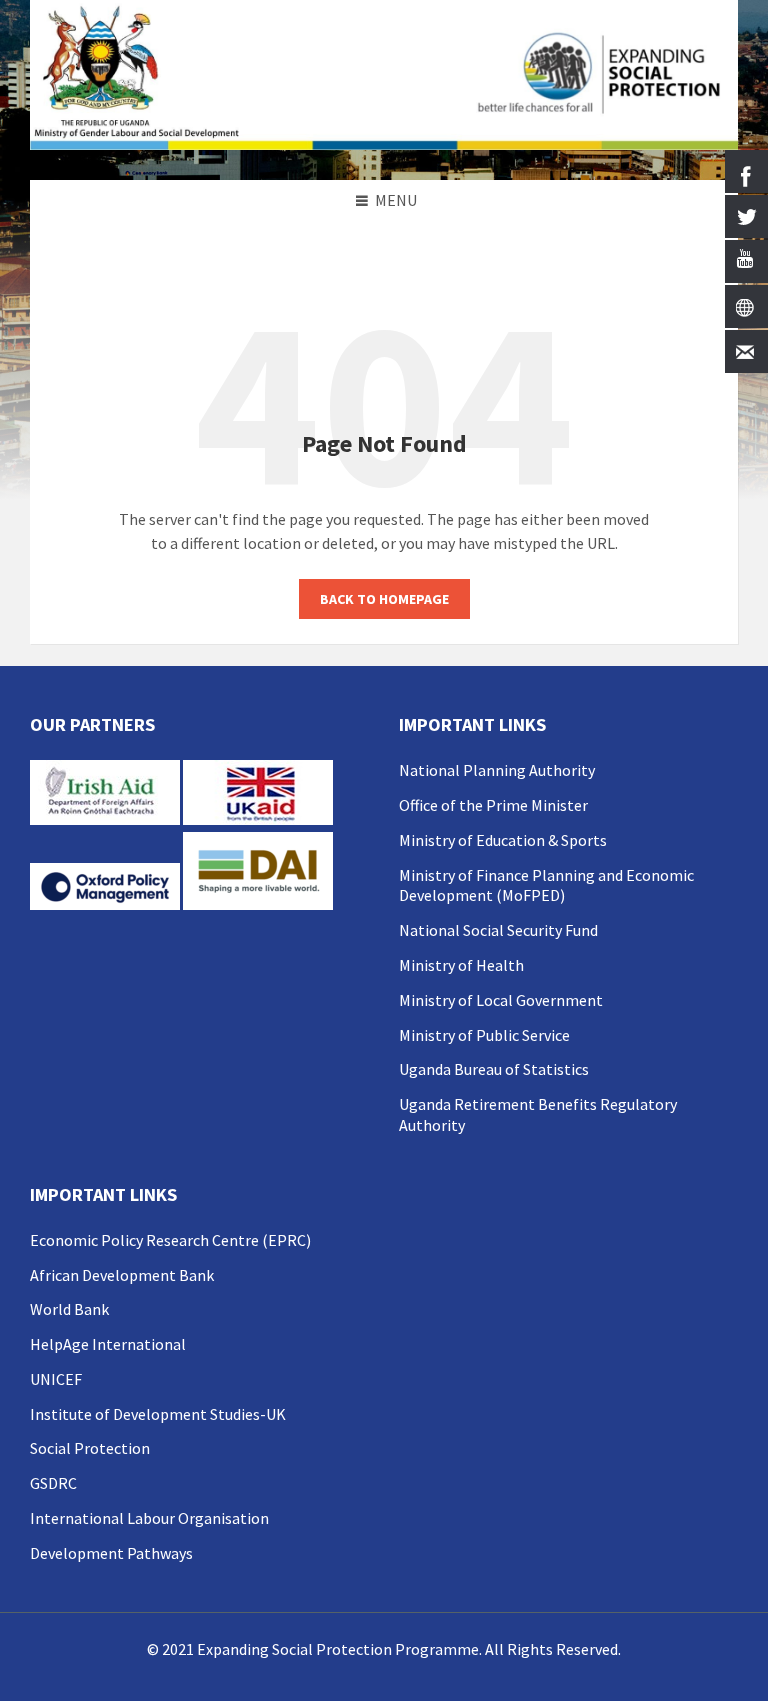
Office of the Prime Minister (493, 805)
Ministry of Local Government (501, 1000)
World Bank (69, 1309)
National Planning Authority (497, 770)
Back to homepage (384, 599)
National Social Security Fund (498, 930)
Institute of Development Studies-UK (158, 1414)
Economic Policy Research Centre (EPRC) (170, 1240)
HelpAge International (108, 1344)
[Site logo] (384, 144)
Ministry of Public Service (484, 1035)
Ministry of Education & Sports (503, 840)
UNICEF (56, 1379)
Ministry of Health (461, 965)
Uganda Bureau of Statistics (494, 1069)
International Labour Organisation (149, 1518)
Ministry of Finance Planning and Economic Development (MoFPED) (546, 885)
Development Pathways (111, 1553)
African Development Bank (122, 1275)
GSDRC (53, 1483)
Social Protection (90, 1448)
